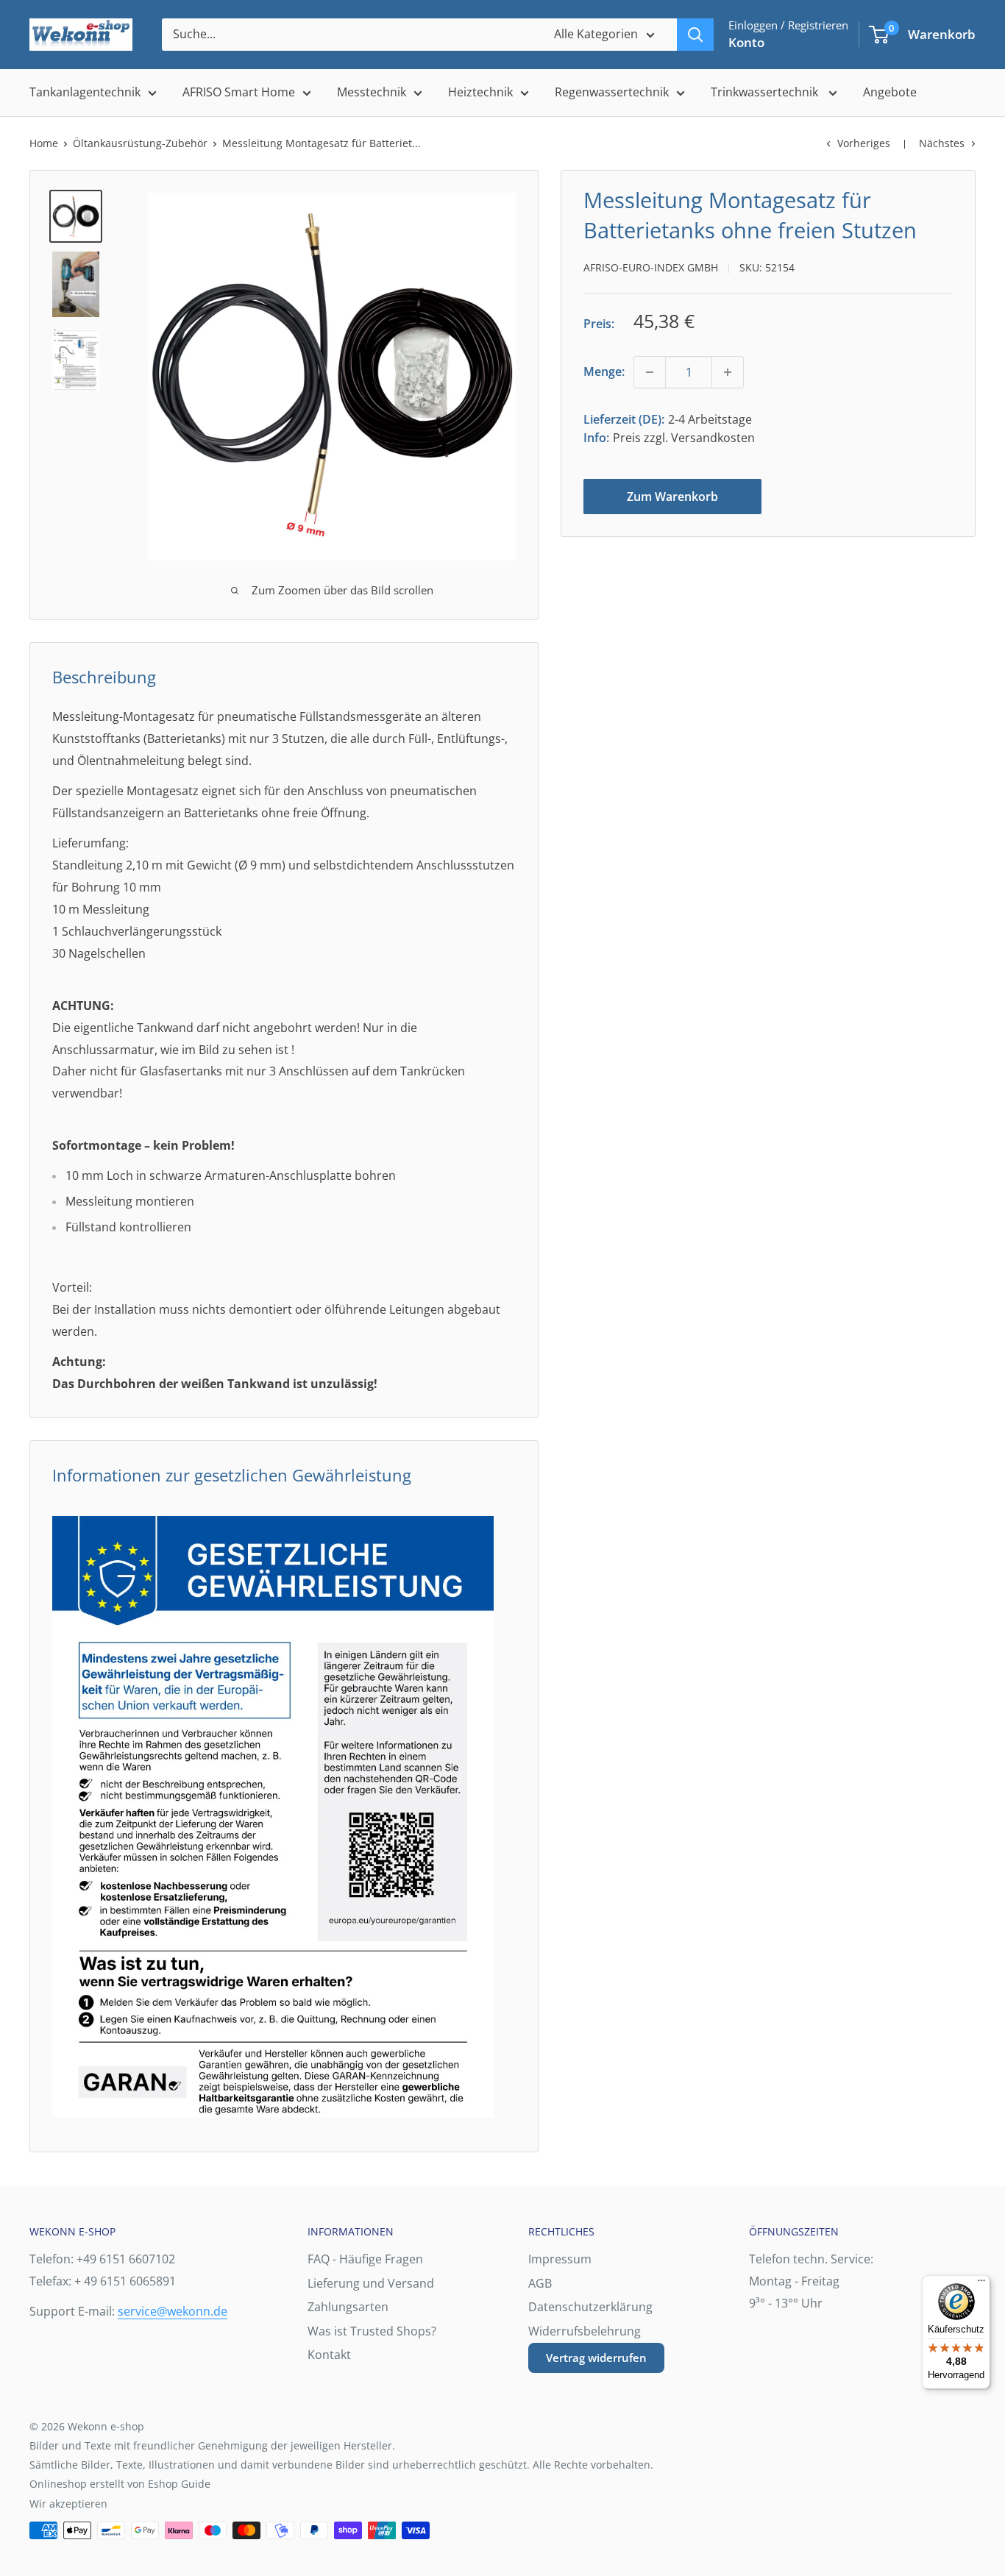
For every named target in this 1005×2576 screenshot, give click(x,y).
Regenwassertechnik (612, 92)
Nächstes (942, 143)
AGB (540, 2283)
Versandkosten (713, 438)
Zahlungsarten (348, 2307)
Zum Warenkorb (672, 497)
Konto (746, 42)
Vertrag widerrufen (596, 2358)
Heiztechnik (480, 92)
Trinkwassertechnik (766, 92)
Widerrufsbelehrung (585, 2331)
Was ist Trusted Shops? (372, 2331)
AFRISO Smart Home (239, 92)
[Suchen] (695, 35)
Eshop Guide (179, 2484)
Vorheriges (864, 143)
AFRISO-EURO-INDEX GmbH (651, 267)
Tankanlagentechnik (85, 92)
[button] (879, 35)
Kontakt (329, 2355)
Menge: (604, 371)
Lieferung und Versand (371, 2283)
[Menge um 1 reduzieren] (650, 372)
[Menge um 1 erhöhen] (728, 372)
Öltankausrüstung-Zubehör (140, 143)
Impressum (560, 2259)
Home (44, 143)
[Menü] (981, 2284)
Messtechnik (372, 92)
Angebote (890, 92)
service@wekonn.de (173, 2311)
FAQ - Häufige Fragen (365, 2259)
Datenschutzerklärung (590, 2307)
